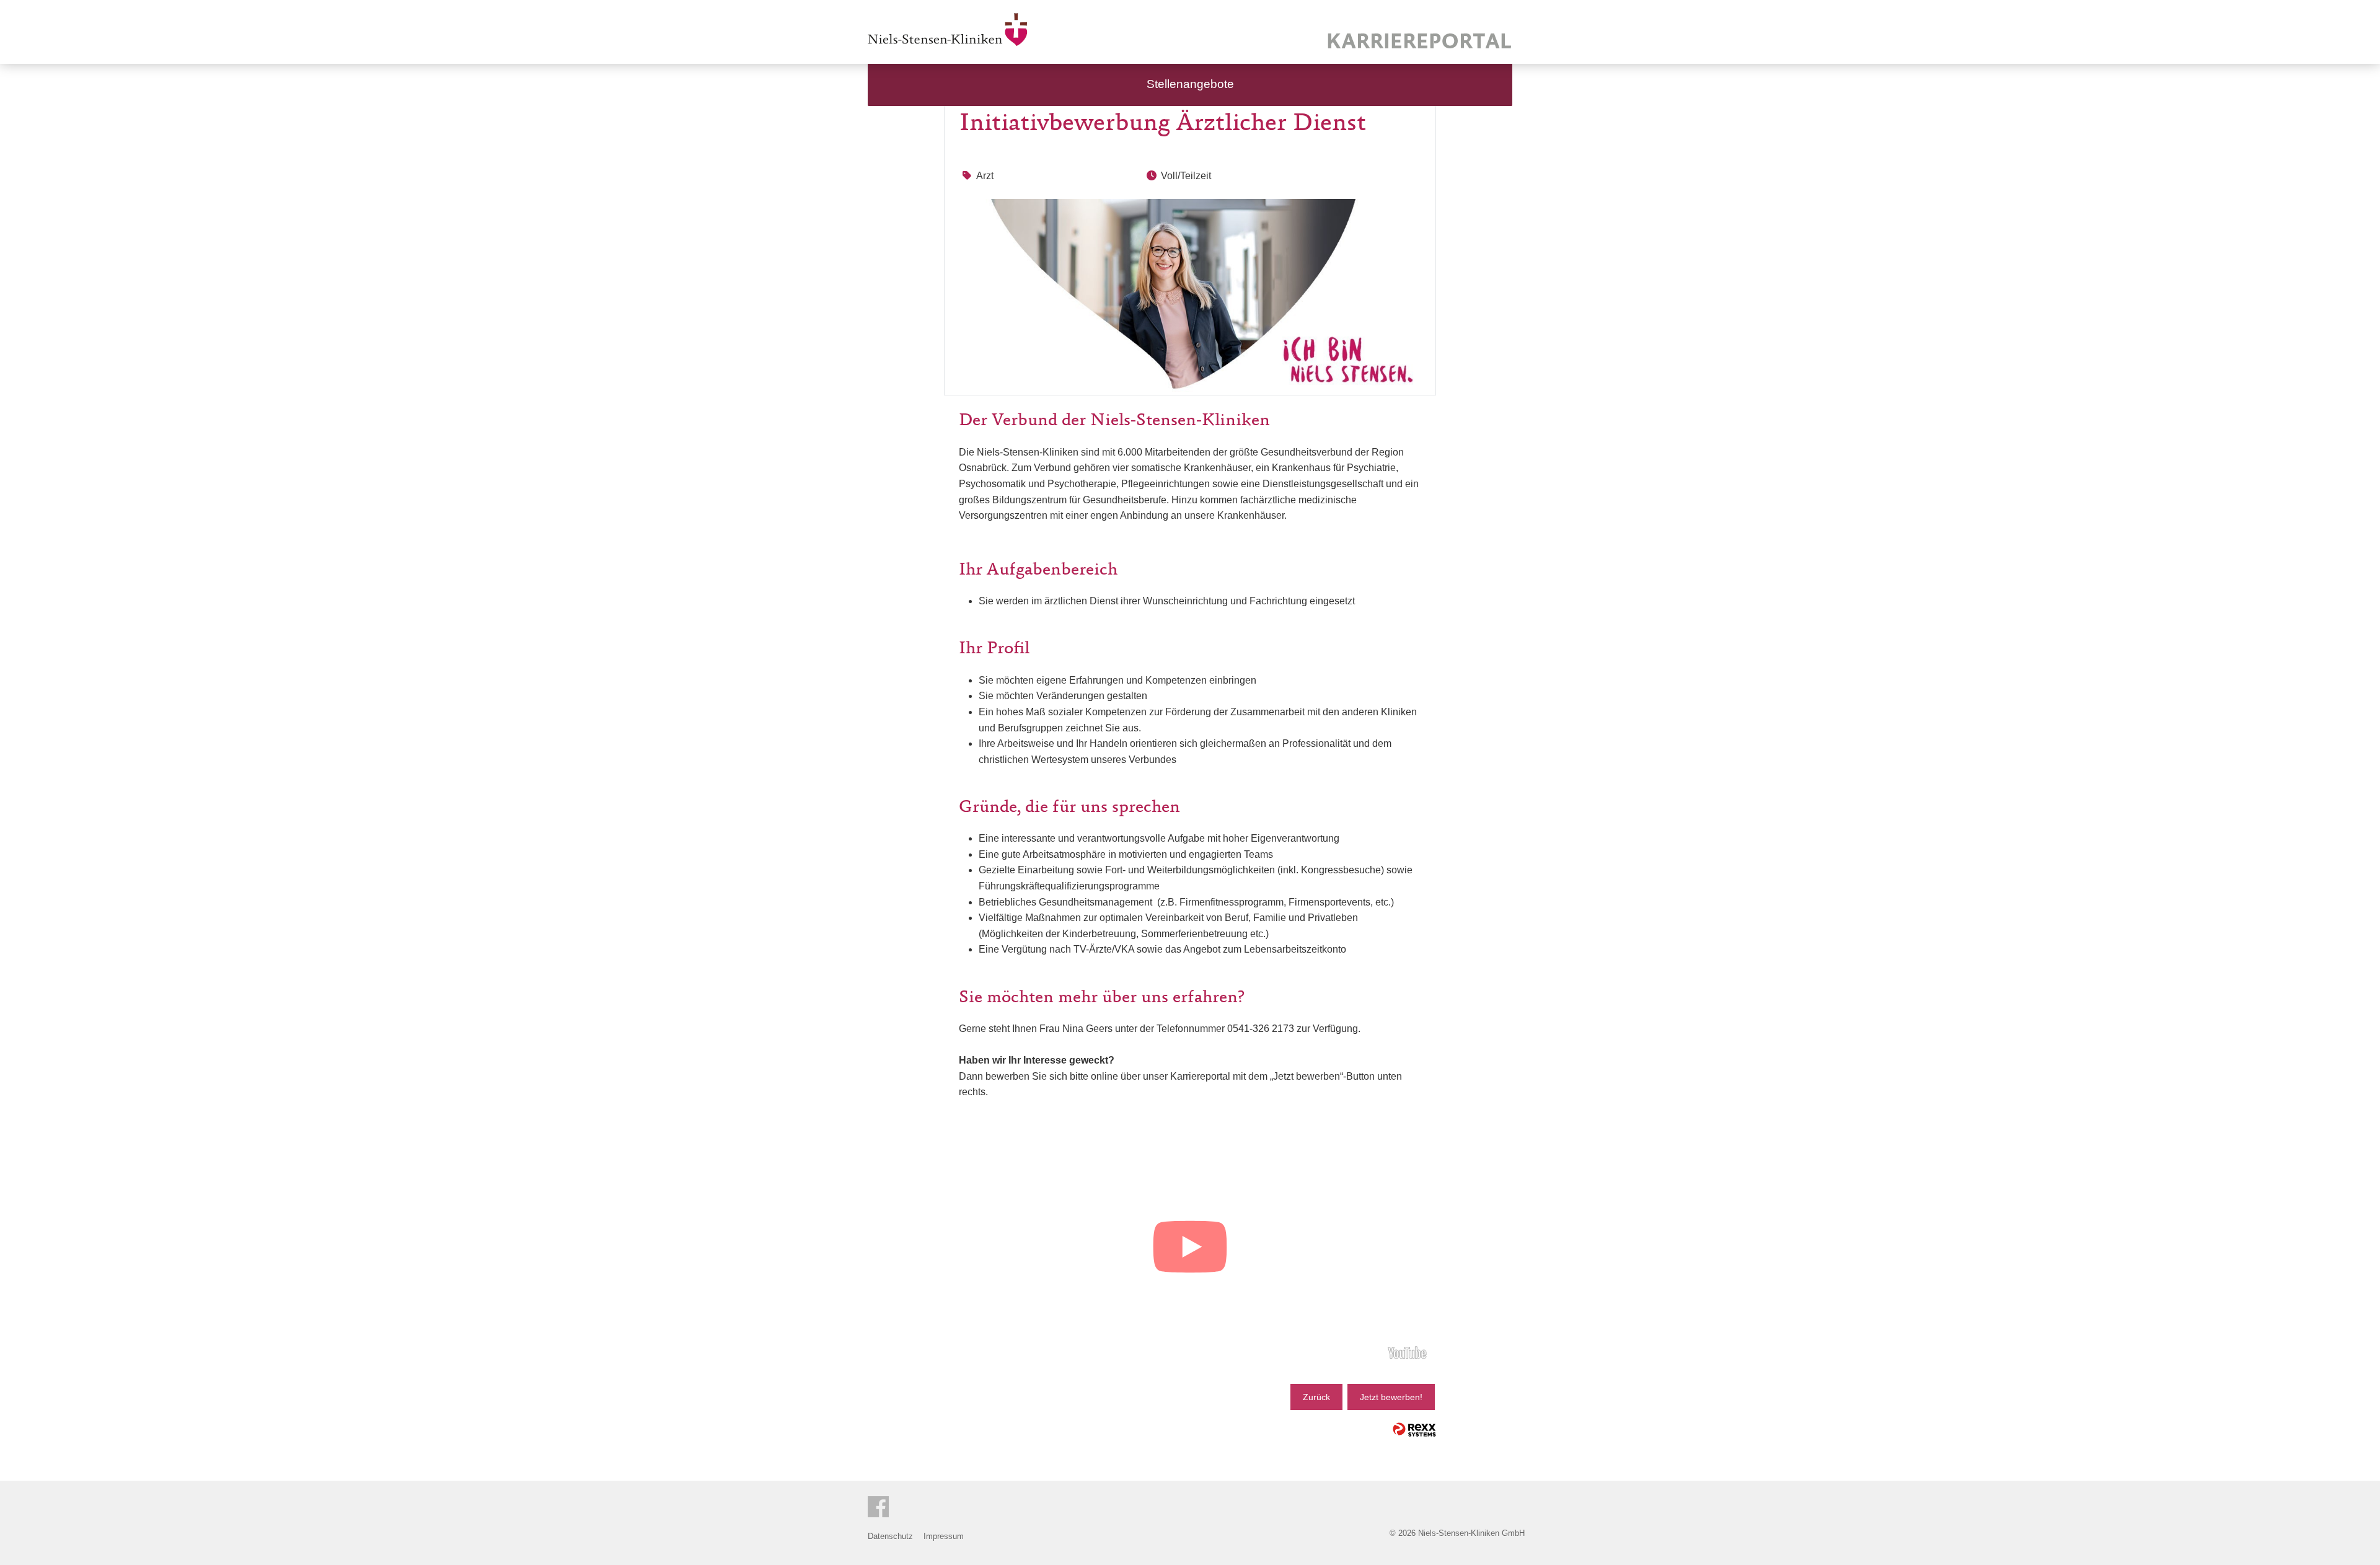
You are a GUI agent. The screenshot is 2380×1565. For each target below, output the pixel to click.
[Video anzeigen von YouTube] (1190, 1249)
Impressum (944, 1536)
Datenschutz (890, 1536)
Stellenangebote (1190, 84)
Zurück (1316, 1397)
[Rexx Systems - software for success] (1414, 1430)
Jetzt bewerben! (1391, 1397)
